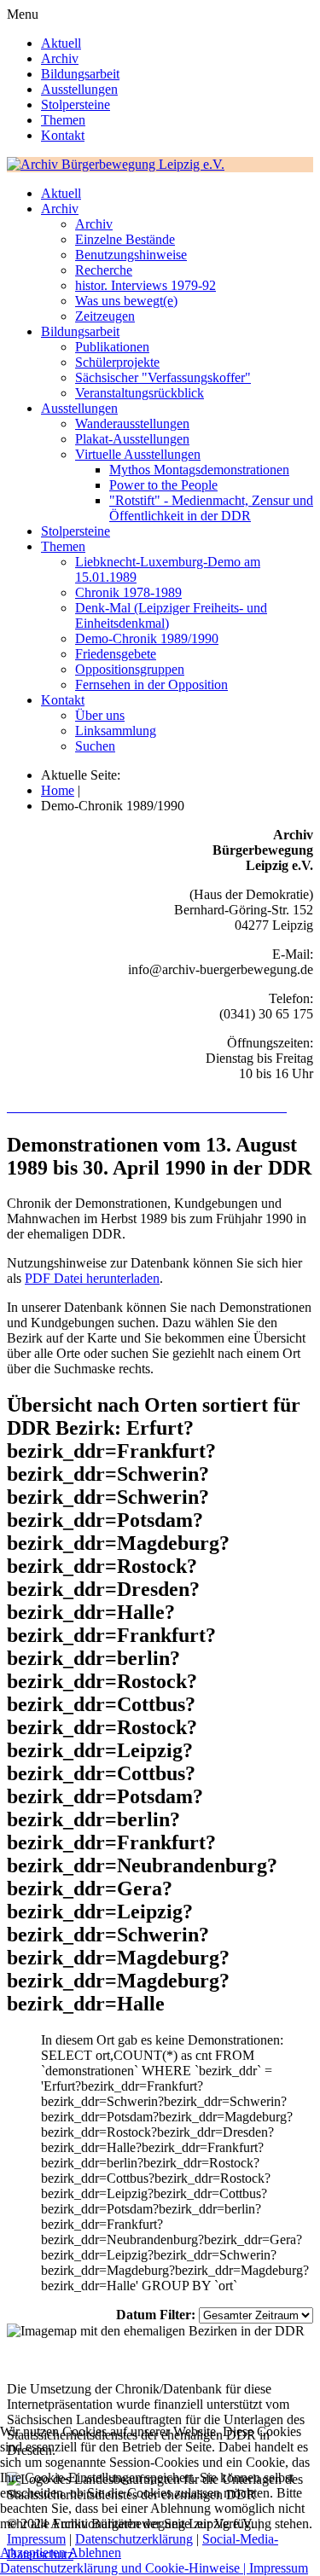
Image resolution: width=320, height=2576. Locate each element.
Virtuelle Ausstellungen (138, 454)
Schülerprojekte (117, 362)
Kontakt (63, 135)
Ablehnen (95, 2553)
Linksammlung (116, 731)
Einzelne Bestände (125, 239)
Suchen (95, 746)
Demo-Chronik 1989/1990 (147, 638)
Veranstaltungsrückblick (140, 393)
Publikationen (112, 347)
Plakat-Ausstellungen (132, 439)
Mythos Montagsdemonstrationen (199, 470)
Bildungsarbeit (80, 74)
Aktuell (61, 43)
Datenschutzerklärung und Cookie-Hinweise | (125, 2568)
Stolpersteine (76, 104)
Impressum (279, 2568)
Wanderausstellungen (132, 424)
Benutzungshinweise (131, 255)
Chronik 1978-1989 (128, 592)
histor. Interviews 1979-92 (145, 285)
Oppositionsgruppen (130, 669)
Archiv (60, 58)
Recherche (104, 270)
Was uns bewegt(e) (126, 301)
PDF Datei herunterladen (92, 1278)
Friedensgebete (116, 654)
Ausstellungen (79, 89)
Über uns (100, 715)
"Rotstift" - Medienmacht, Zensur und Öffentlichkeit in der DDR (211, 508)
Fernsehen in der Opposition (151, 685)
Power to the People (163, 485)
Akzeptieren (33, 2553)
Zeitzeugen (105, 316)
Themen (63, 120)
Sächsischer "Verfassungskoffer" (163, 377)
